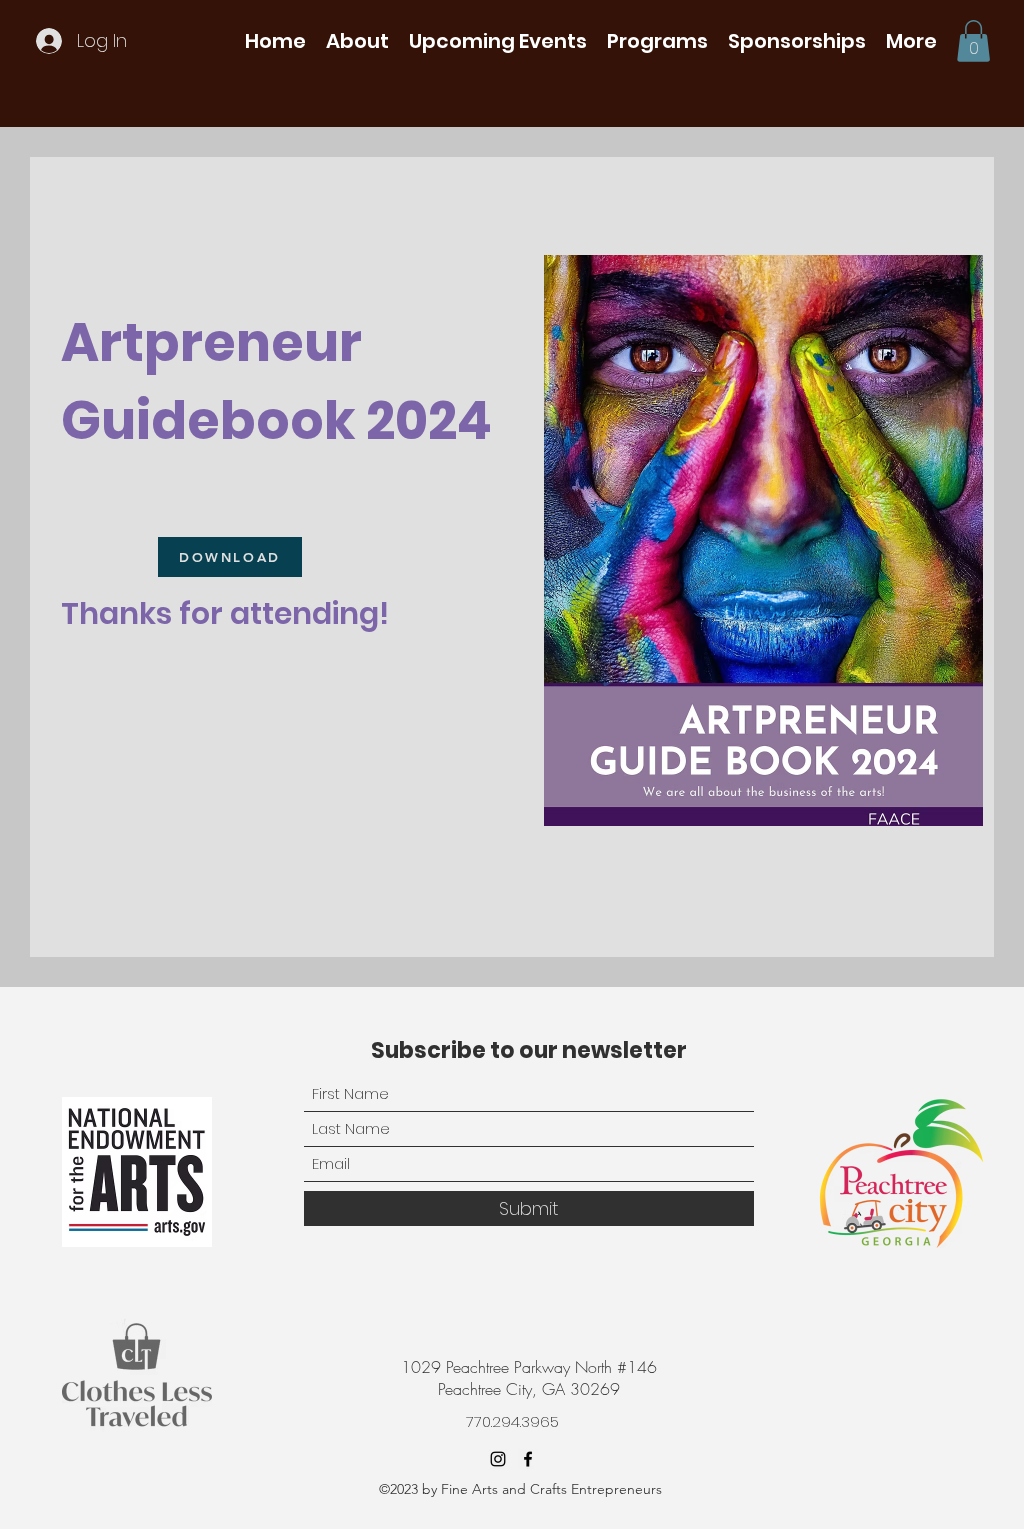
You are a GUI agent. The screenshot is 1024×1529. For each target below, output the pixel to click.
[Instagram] (498, 1459)
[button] (357, 41)
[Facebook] (528, 1459)
